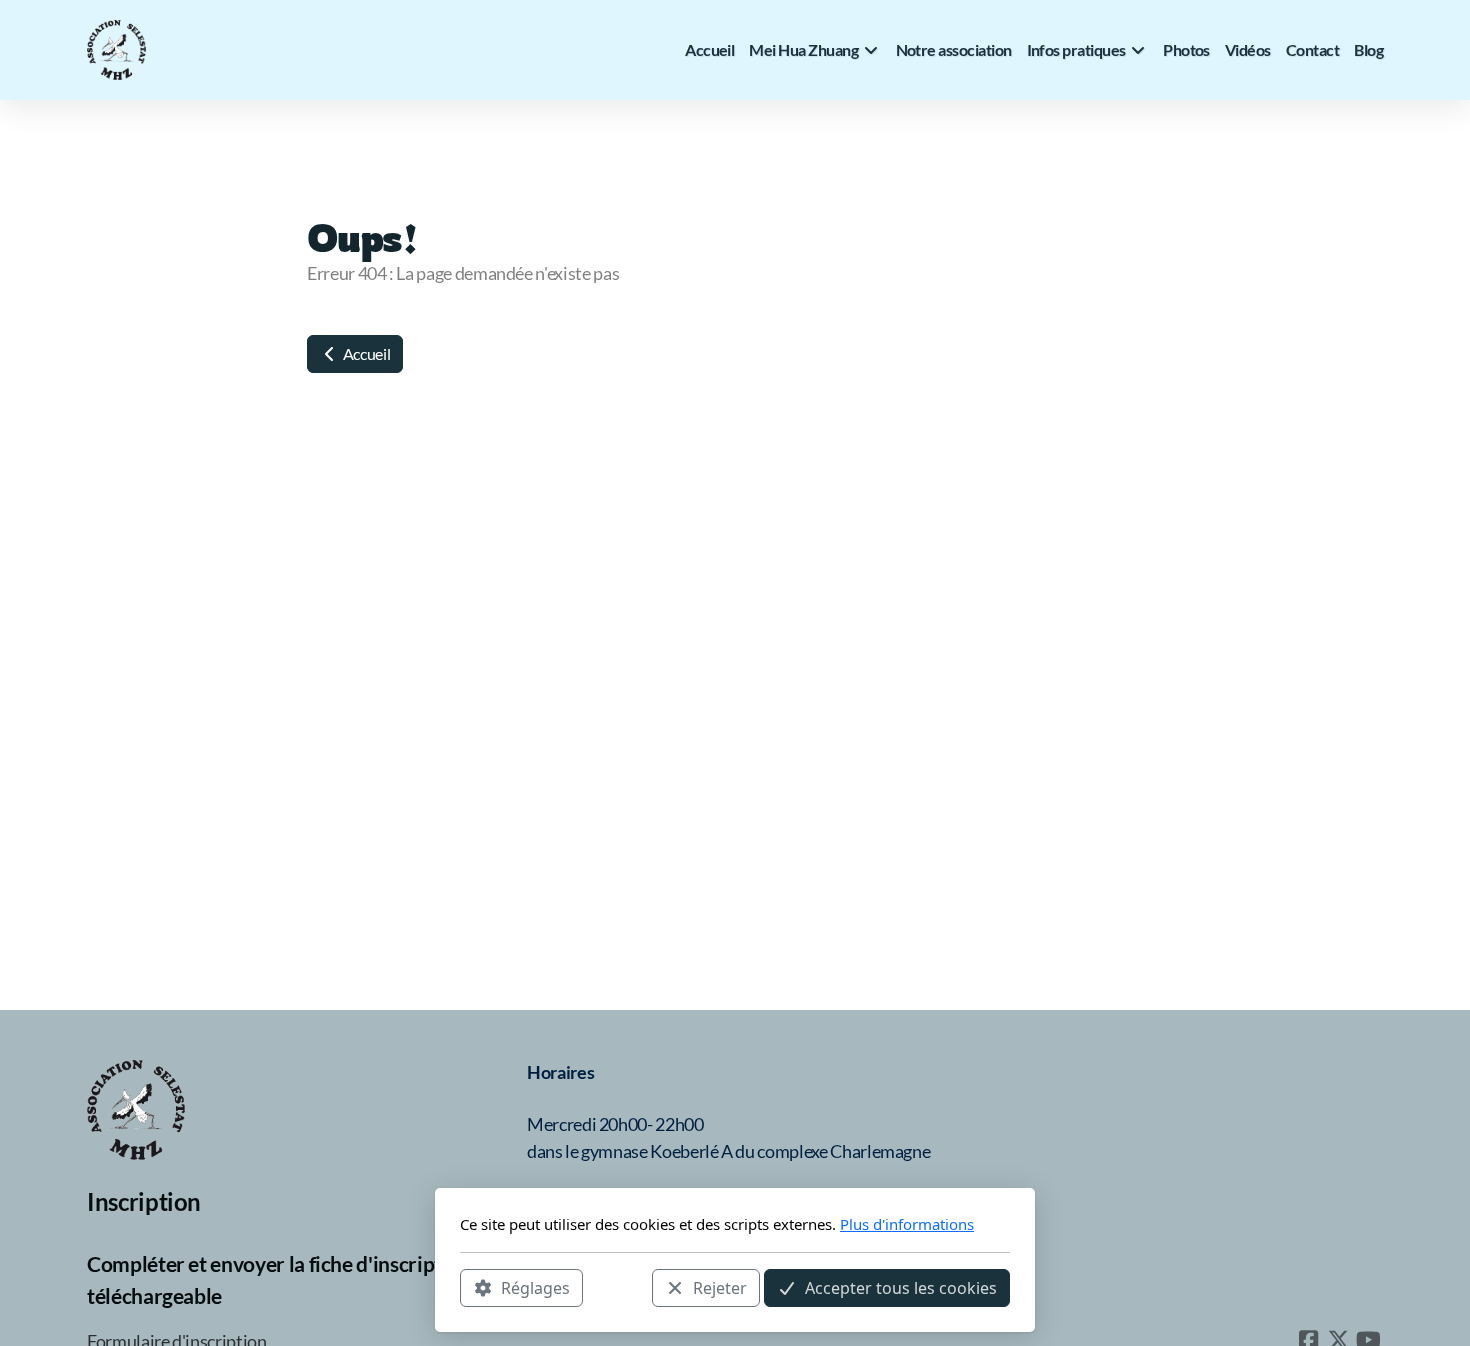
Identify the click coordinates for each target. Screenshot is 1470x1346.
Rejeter (720, 1287)
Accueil (365, 353)
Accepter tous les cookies (901, 1287)
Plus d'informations (907, 1224)
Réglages (535, 1287)
